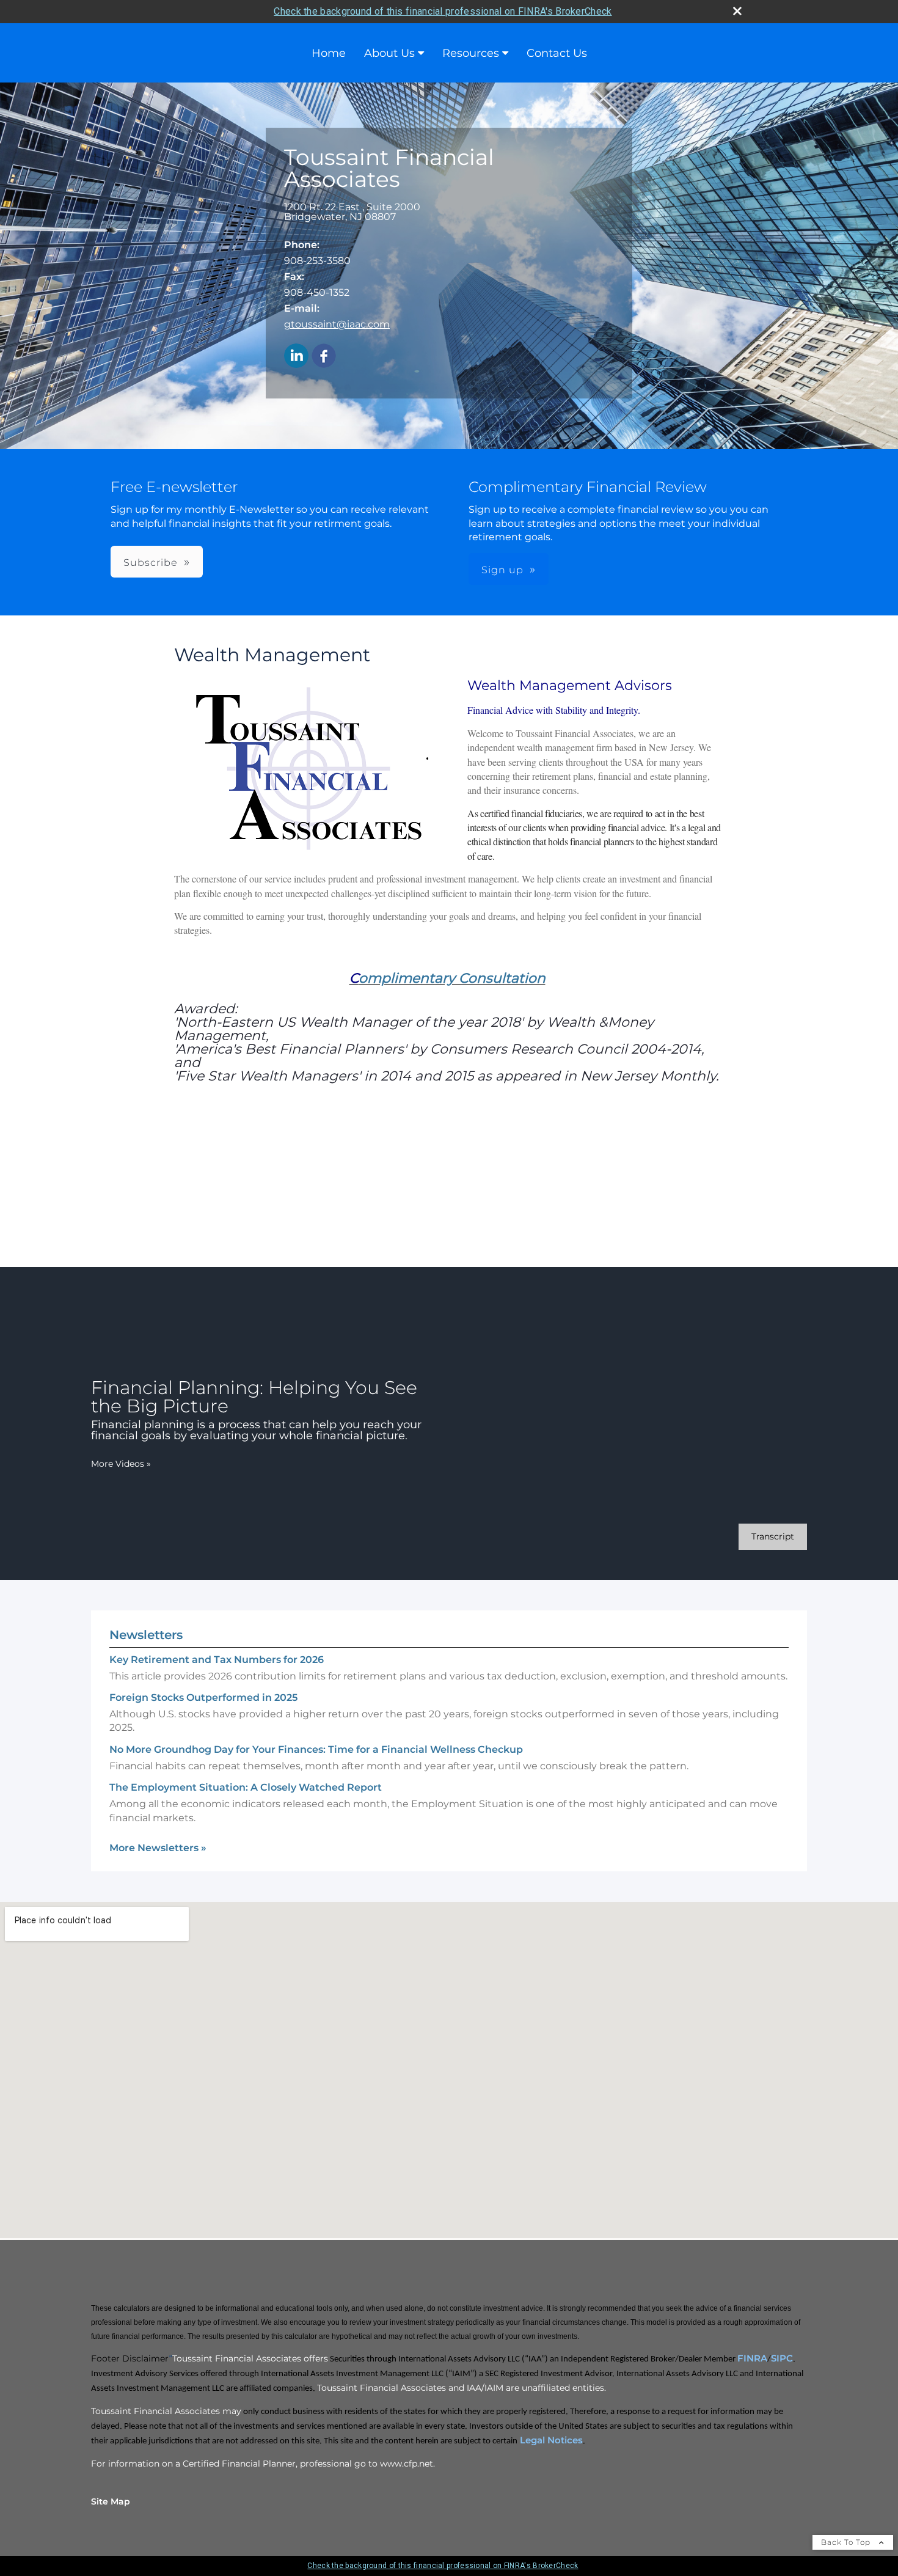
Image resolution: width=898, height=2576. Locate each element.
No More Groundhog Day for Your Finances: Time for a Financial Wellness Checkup (316, 1749)
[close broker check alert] (737, 11)
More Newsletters (158, 1848)
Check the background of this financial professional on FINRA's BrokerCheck (443, 11)
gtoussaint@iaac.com (337, 324)
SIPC (782, 2358)
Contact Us (557, 53)
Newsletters (146, 1635)
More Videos (121, 1464)
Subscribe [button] (151, 563)
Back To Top (847, 2542)
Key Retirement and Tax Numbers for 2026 (217, 1660)
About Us (389, 53)
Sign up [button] (502, 570)
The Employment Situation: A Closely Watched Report (246, 1787)
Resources (471, 53)
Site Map (111, 2501)
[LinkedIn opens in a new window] (296, 357)
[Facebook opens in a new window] (324, 357)
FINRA (752, 2358)
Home (329, 53)
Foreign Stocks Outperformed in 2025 (203, 1697)
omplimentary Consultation (452, 978)
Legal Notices (550, 2440)
